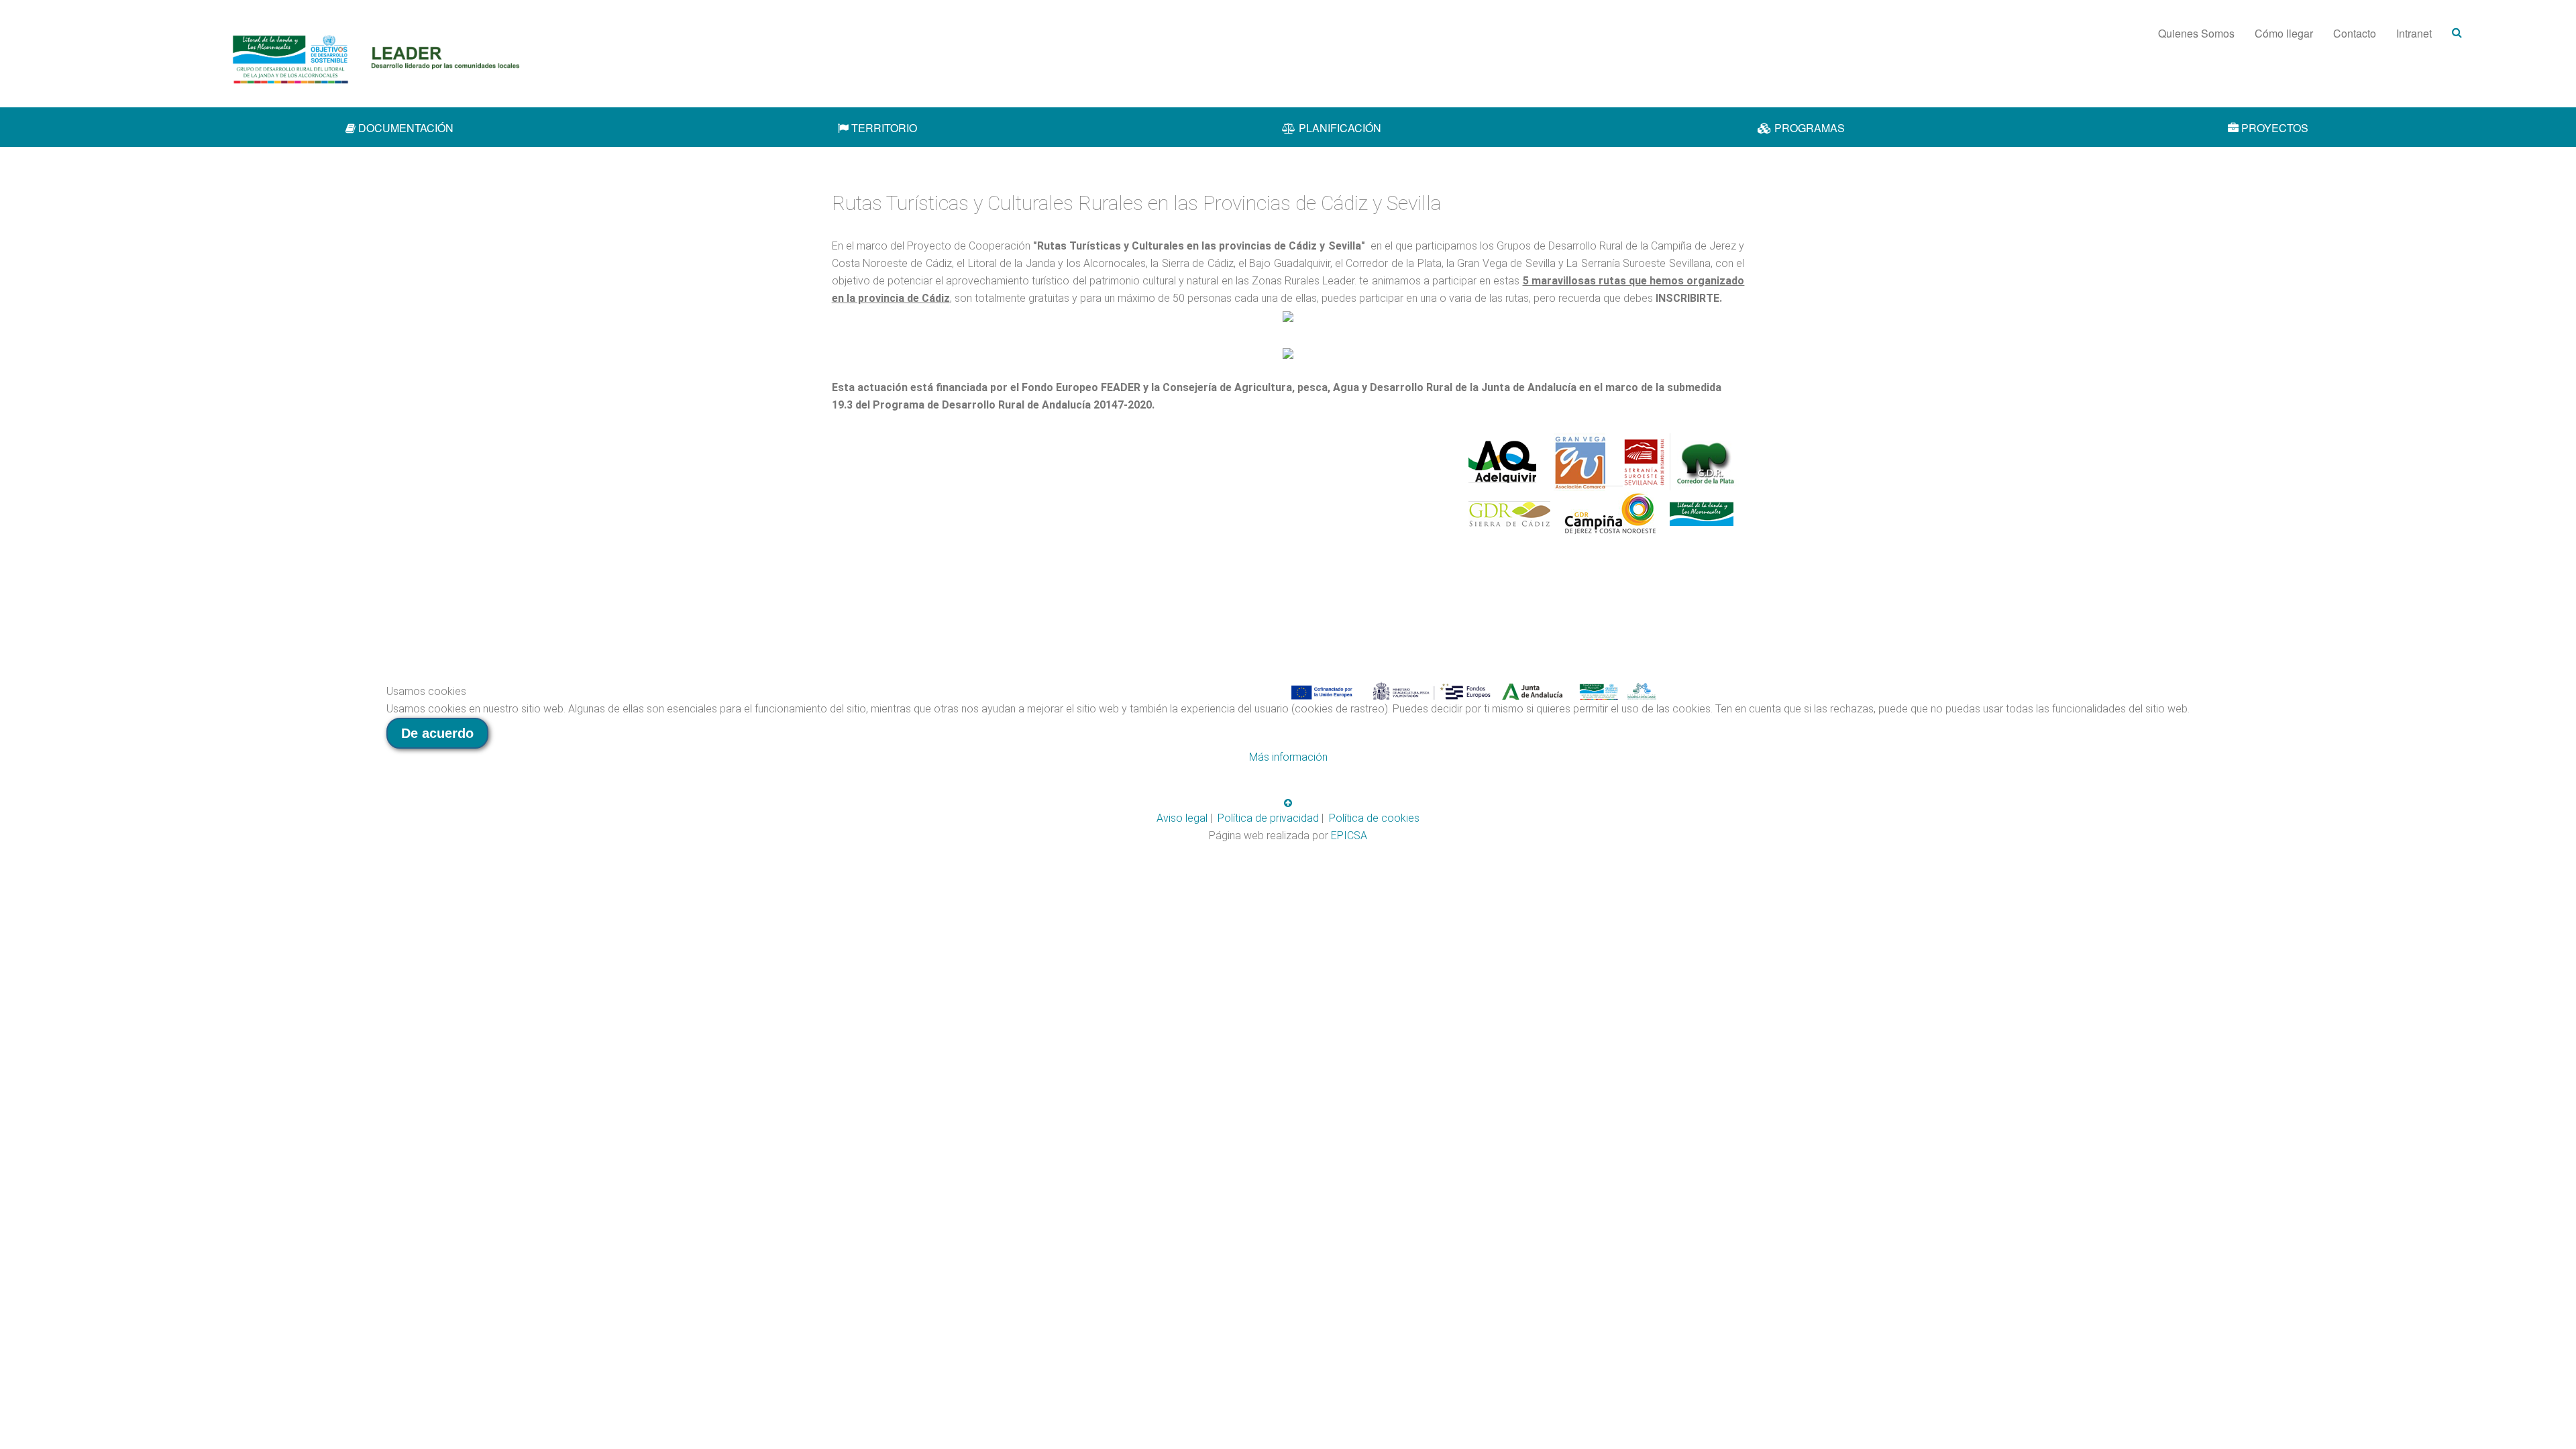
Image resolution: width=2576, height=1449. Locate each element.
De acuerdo (437, 733)
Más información (1288, 757)
